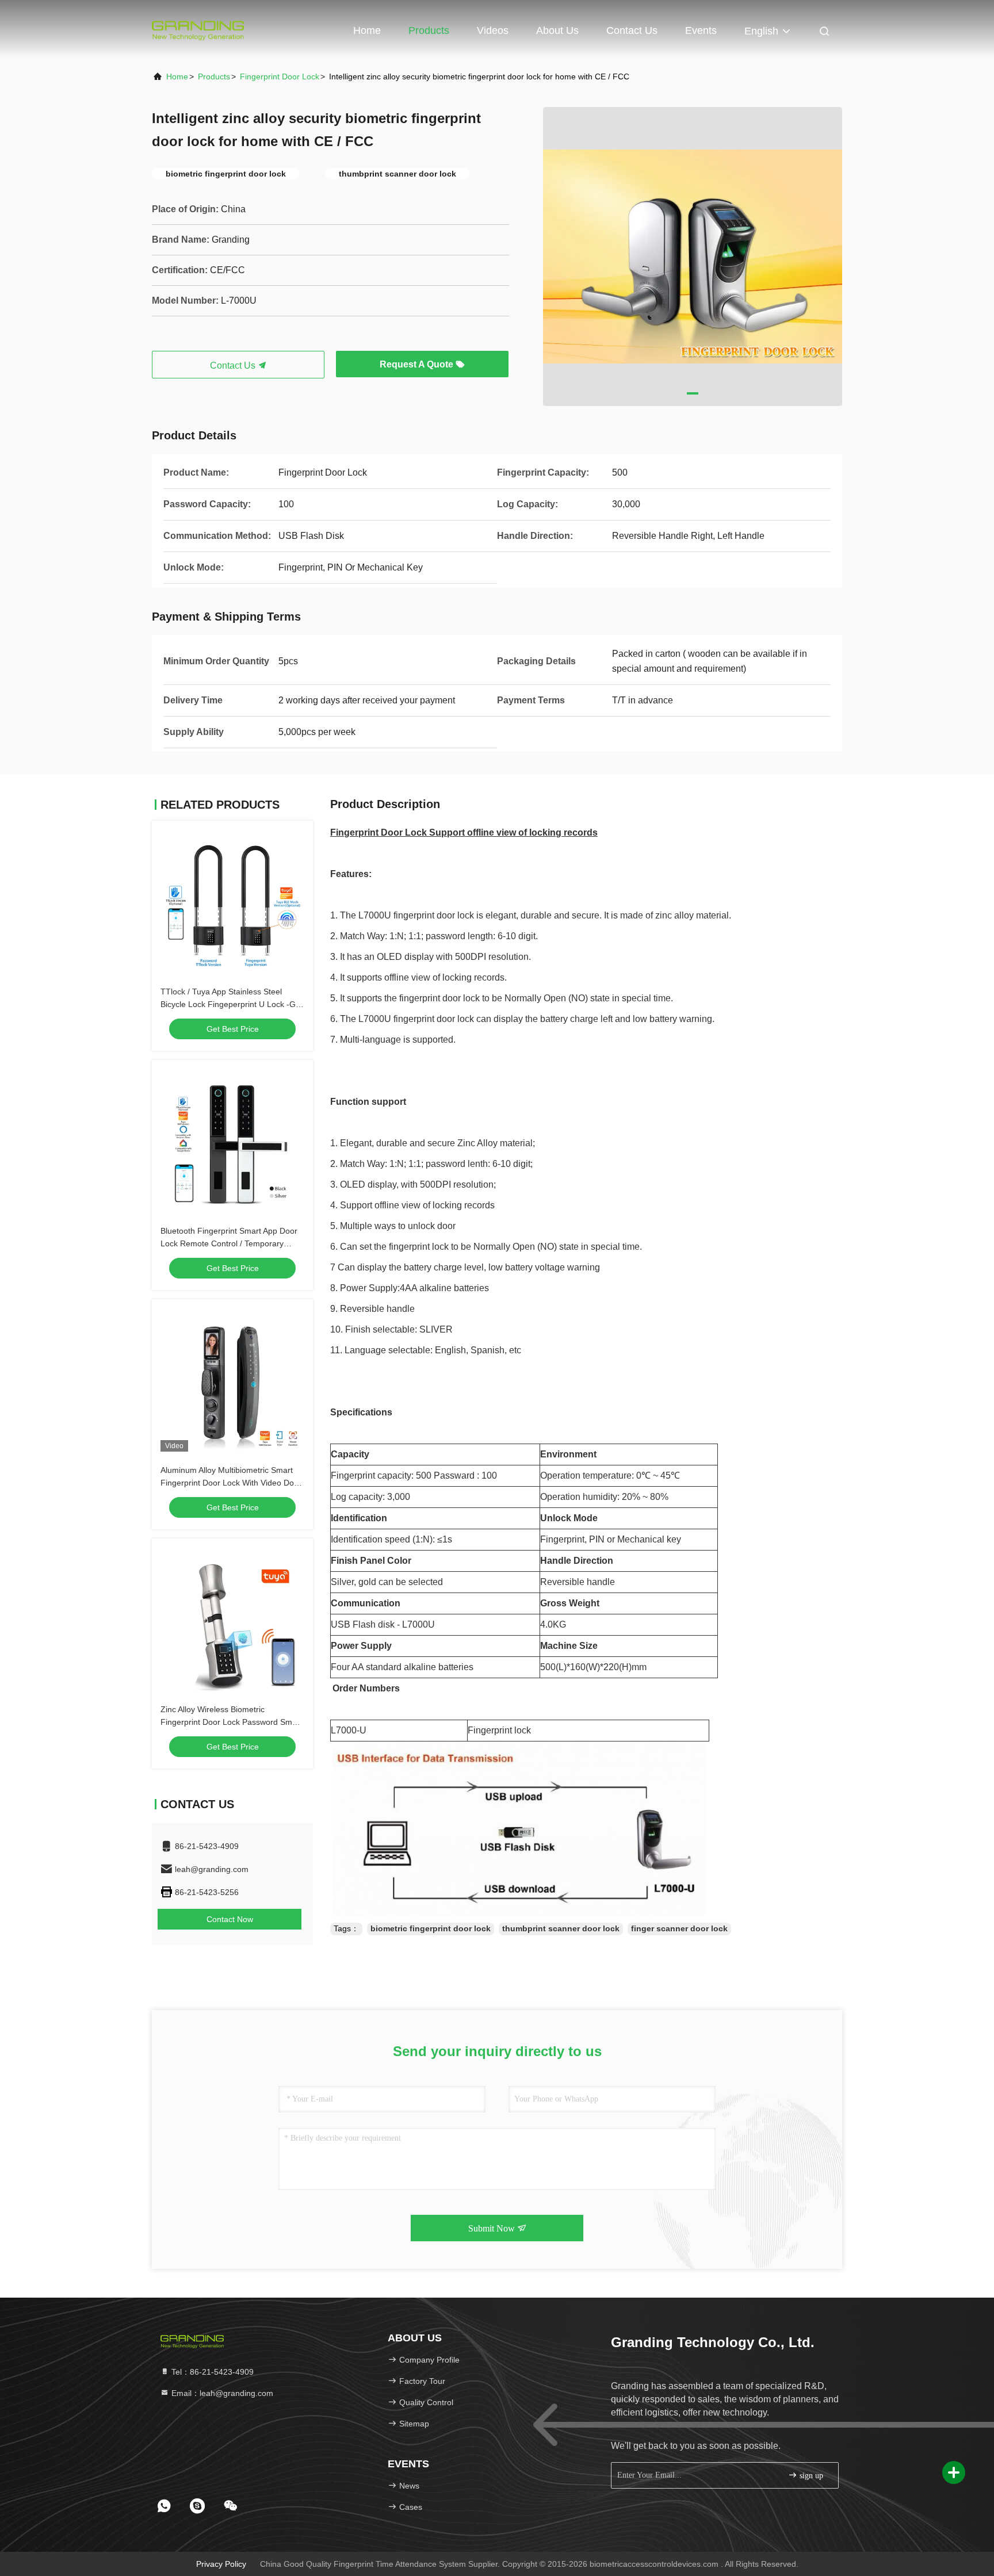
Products (429, 30)
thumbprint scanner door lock (561, 1928)
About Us (557, 30)
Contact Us (632, 30)
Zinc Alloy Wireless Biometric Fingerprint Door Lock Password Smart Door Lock (231, 1722)
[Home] (198, 29)
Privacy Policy (221, 2564)
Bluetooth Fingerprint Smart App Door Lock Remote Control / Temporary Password (229, 1243)
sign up (810, 2476)
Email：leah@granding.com (221, 2393)
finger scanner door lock (679, 1928)
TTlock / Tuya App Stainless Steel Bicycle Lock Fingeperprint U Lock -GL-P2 (232, 1004)
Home (367, 30)
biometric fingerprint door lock (431, 1928)
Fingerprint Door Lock (280, 76)
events (701, 30)
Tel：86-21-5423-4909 (211, 2372)
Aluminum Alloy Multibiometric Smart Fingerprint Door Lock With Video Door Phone (231, 1483)
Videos (493, 30)
